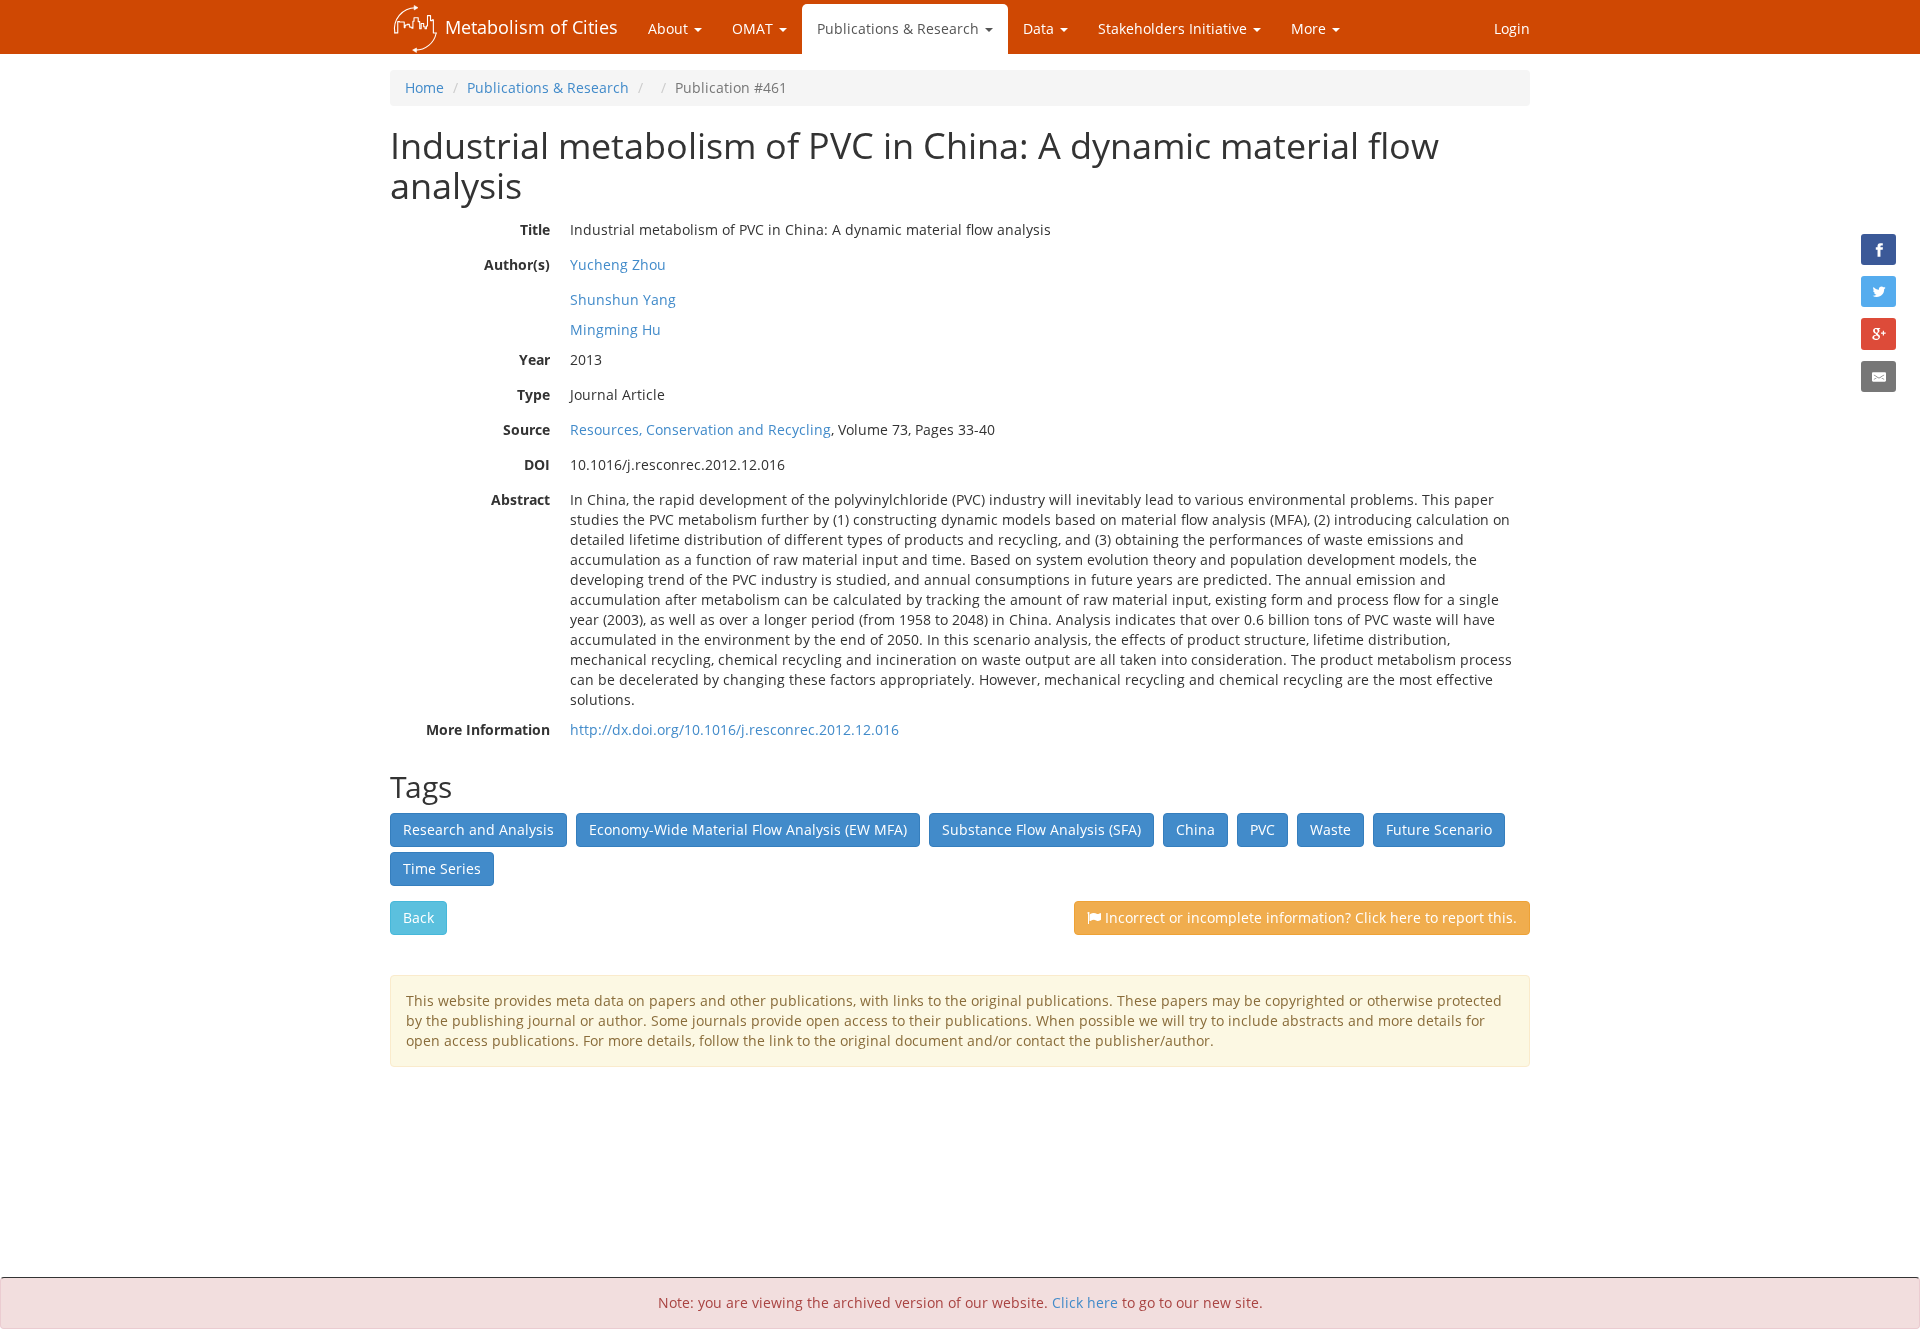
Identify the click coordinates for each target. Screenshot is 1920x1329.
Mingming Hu (615, 329)
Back (418, 917)
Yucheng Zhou (618, 264)
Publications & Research (900, 28)
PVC (1262, 829)
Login (1512, 28)
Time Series (442, 868)
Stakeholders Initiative (1174, 28)
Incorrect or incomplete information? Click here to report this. (1309, 917)
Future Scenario (1439, 829)
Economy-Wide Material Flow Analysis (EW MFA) (748, 829)
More (1310, 28)
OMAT (754, 28)
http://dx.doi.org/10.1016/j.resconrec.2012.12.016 (734, 729)
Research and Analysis (478, 829)
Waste (1330, 829)
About (670, 28)
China (1195, 829)
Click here (1085, 1302)
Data (1040, 28)
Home (424, 87)
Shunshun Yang (623, 299)
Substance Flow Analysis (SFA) (1041, 829)
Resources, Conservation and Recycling (700, 429)
